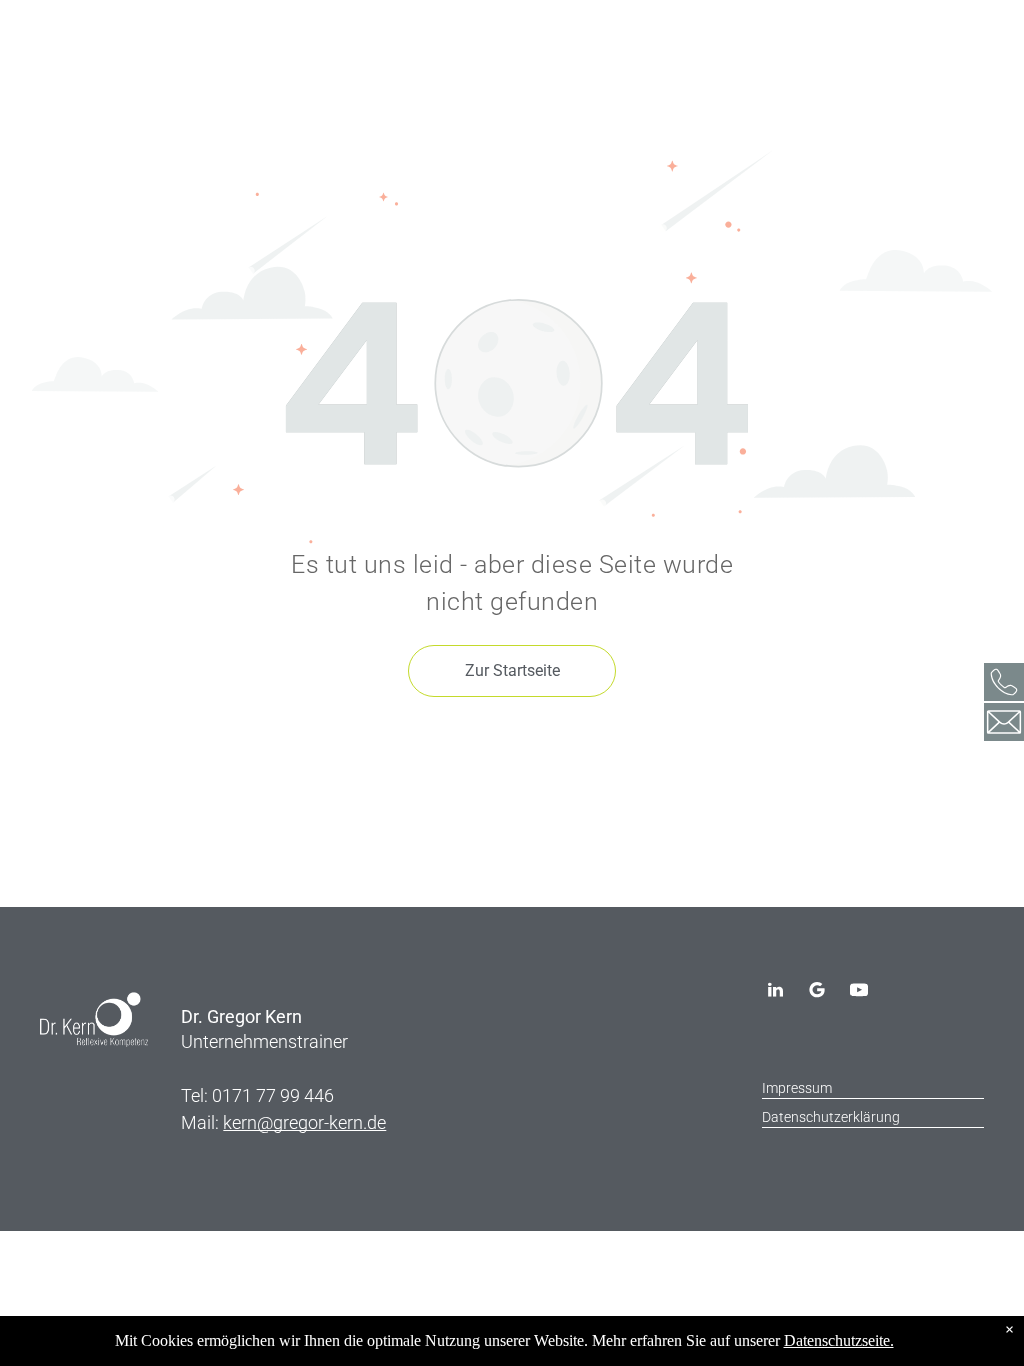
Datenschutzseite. (839, 1340)
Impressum (797, 1088)
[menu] (44, 43)
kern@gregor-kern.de (304, 1122)
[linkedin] (775, 992)
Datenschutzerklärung (831, 1117)
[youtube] (859, 992)
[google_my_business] (817, 992)
